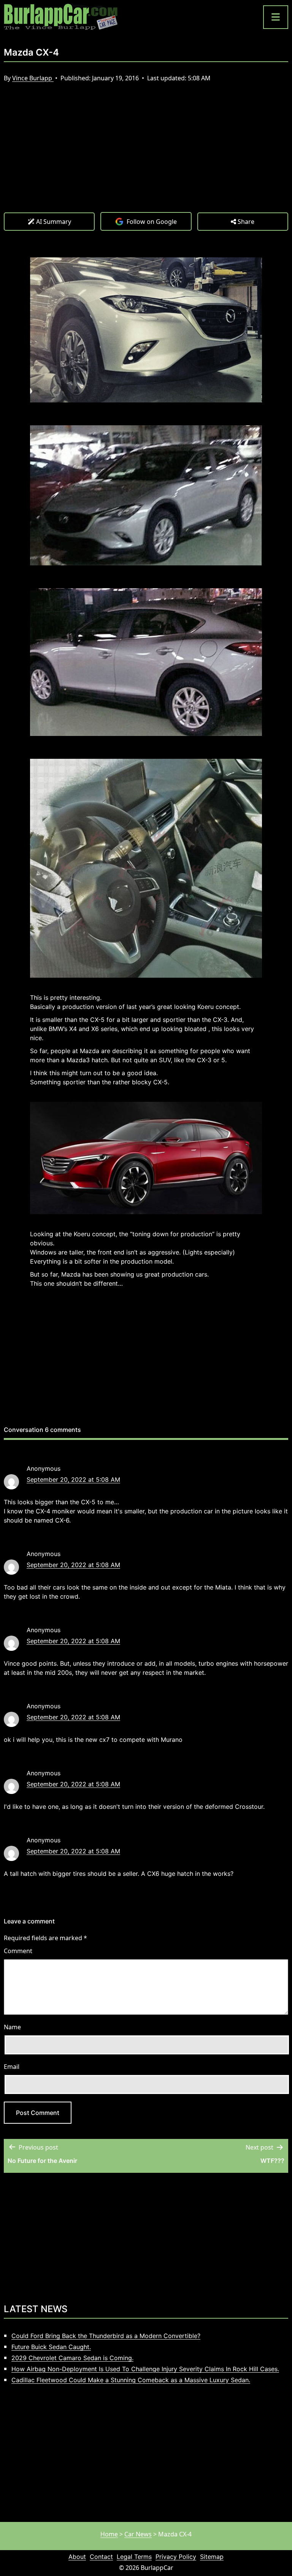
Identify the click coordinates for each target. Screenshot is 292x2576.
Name (12, 2027)
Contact (101, 2557)
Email (12, 2067)
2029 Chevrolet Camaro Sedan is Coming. (72, 2358)
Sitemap (212, 2557)
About (77, 2557)
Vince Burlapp (33, 78)
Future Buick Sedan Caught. (51, 2347)
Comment (18, 1951)
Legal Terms (134, 2557)
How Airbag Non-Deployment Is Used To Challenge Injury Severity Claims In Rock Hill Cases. (145, 2369)
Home (109, 2534)
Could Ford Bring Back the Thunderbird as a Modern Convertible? (106, 2336)
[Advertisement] (146, 155)
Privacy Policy (176, 2557)
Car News (138, 2534)
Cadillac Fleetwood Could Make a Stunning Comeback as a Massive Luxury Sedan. (131, 2380)
